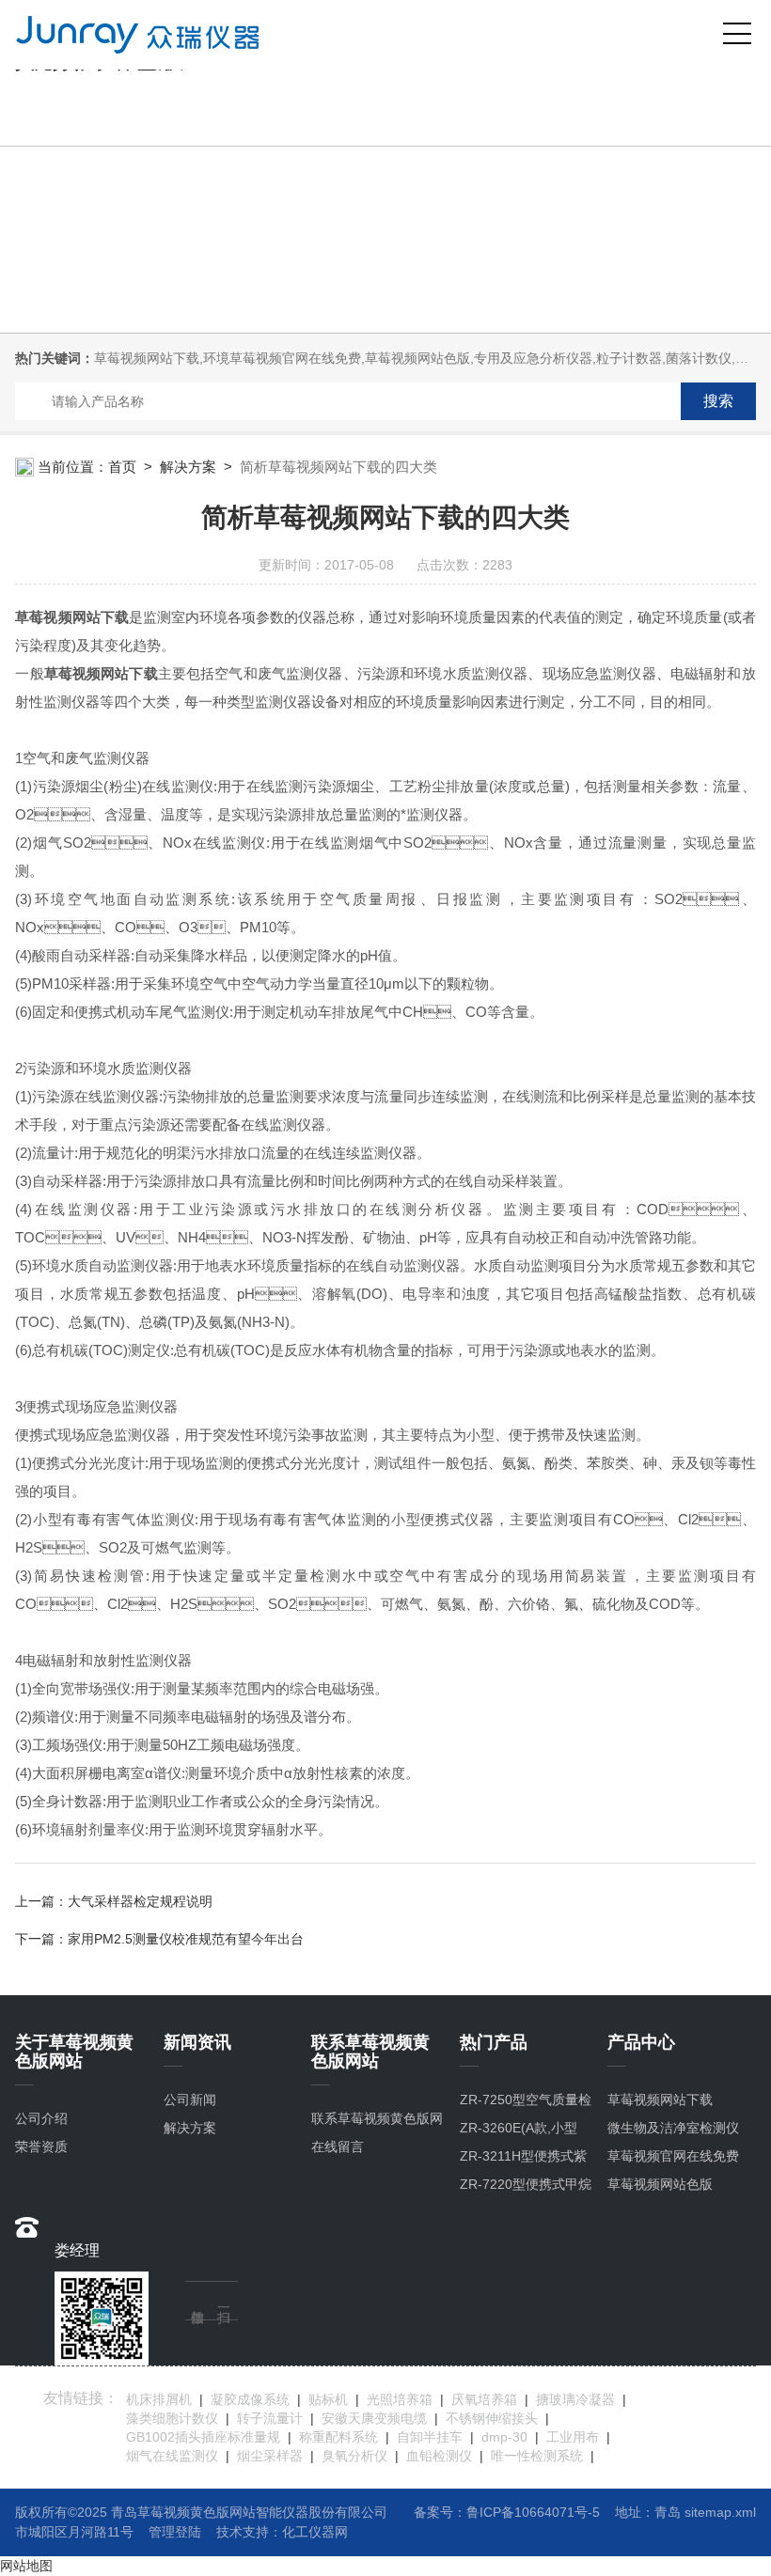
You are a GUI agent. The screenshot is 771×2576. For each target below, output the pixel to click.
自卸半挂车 (430, 2437)
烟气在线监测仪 (172, 2456)
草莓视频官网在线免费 (673, 2156)
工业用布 (573, 2437)
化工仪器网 (315, 2532)
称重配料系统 (338, 2437)
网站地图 (26, 2566)
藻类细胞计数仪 (172, 2418)
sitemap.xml (720, 2512)
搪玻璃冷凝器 (575, 2399)
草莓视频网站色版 (660, 2184)
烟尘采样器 (270, 2456)
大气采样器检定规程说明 (140, 1901)
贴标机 (328, 2399)
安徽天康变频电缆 (374, 2418)
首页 (122, 467)
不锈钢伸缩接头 (492, 2418)
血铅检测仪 (439, 2456)
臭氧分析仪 (354, 2456)
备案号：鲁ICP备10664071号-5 (507, 2512)
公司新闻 (190, 2100)
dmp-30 (504, 2437)
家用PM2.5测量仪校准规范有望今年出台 (186, 1939)
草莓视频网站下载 (660, 2100)
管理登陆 (175, 2532)
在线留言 (338, 2147)
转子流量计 (270, 2418)
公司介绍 (41, 2118)
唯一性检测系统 (537, 2456)
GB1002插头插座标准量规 (203, 2437)
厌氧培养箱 (484, 2399)
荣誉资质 (41, 2147)
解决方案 (188, 467)
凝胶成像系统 (250, 2399)
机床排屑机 (159, 2399)
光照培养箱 (400, 2399)
